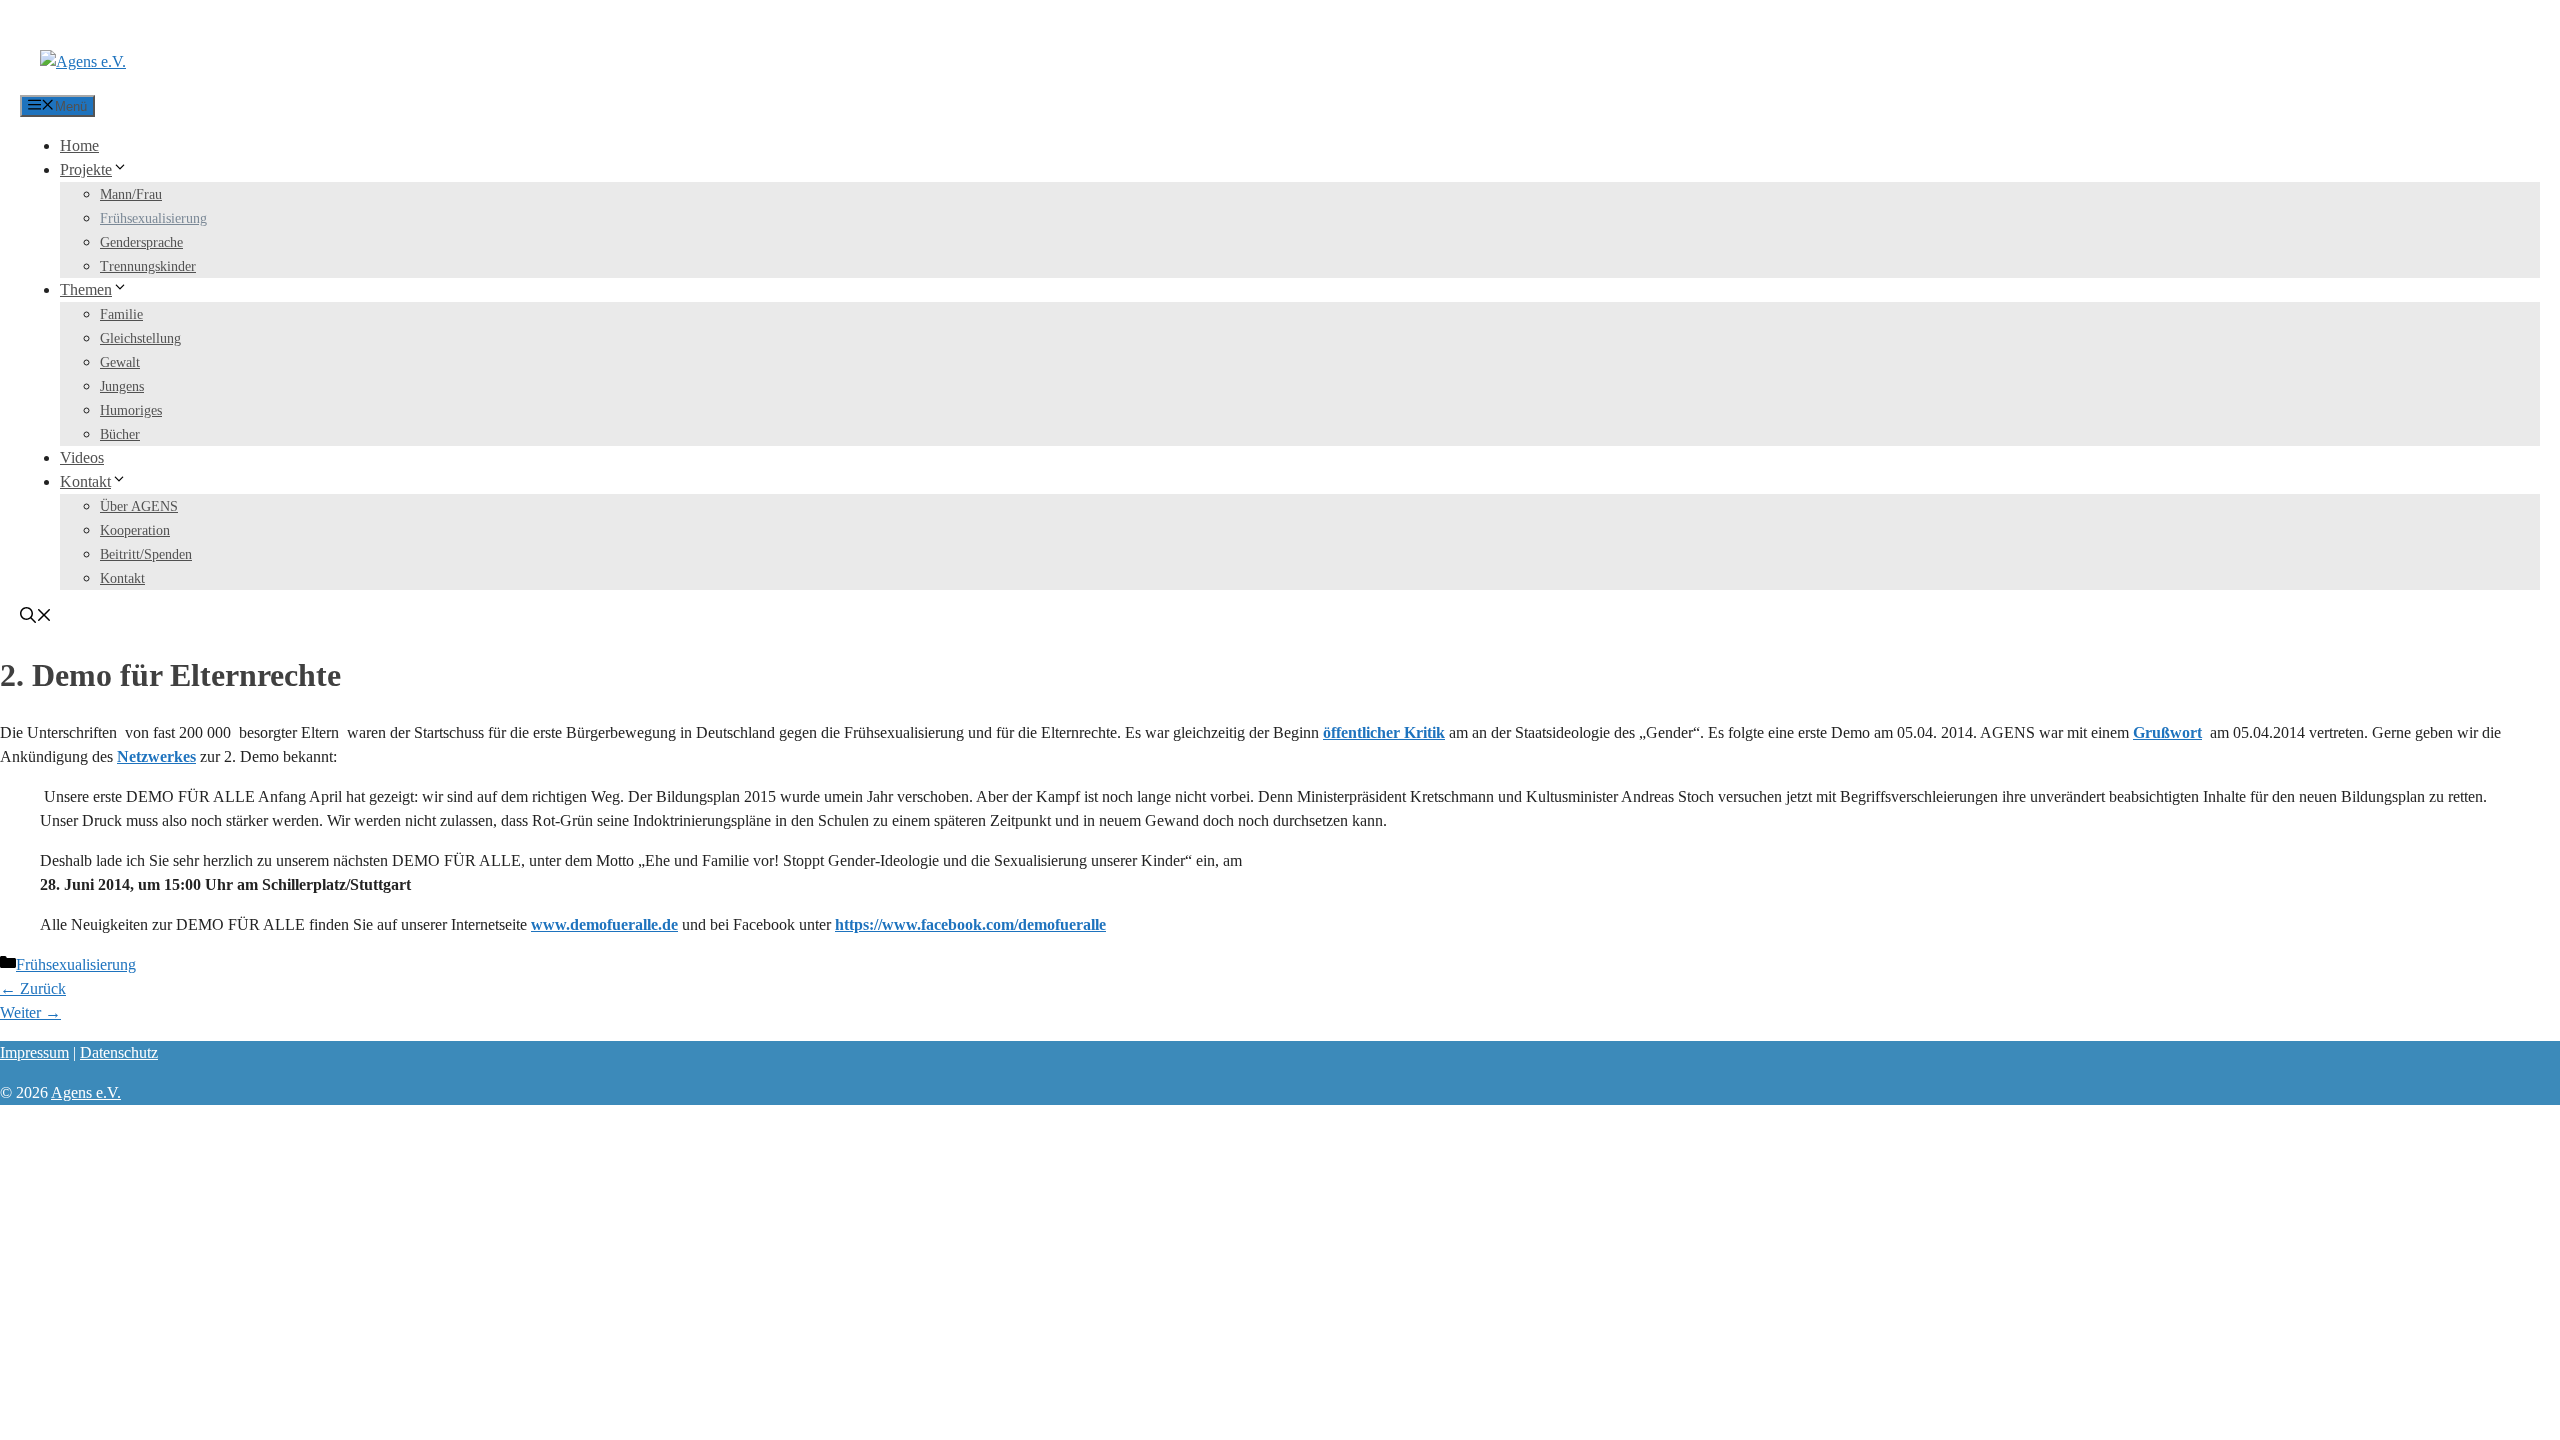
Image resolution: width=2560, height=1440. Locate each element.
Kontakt (85, 481)
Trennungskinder (148, 266)
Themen (86, 289)
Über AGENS (139, 506)
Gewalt (120, 362)
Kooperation (135, 530)
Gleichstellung (140, 338)
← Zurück (33, 988)
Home (79, 145)
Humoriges (131, 410)
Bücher (120, 434)
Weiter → (30, 1012)
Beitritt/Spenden (146, 554)
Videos (82, 457)
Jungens (122, 386)
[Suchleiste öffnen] (36, 617)
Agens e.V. (86, 1092)
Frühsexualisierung (153, 218)
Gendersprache (141, 242)
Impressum (34, 1052)
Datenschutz (119, 1052)
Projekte (86, 169)
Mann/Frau (131, 194)
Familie (121, 314)
